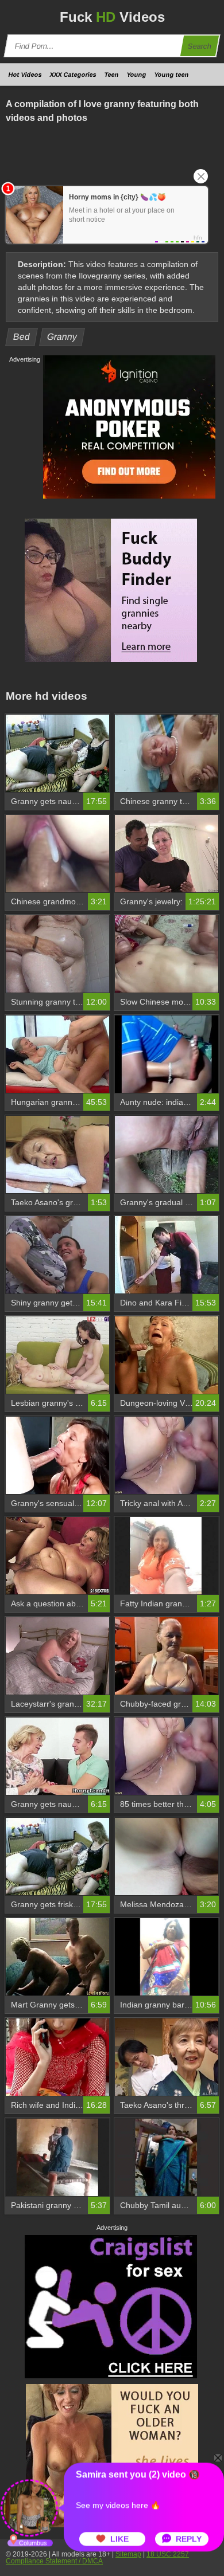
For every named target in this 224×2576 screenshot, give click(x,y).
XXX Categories (73, 75)
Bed (22, 337)
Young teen (172, 75)
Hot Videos (25, 75)
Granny (62, 337)
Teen (112, 75)
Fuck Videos (112, 17)
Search (200, 46)
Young (137, 75)
